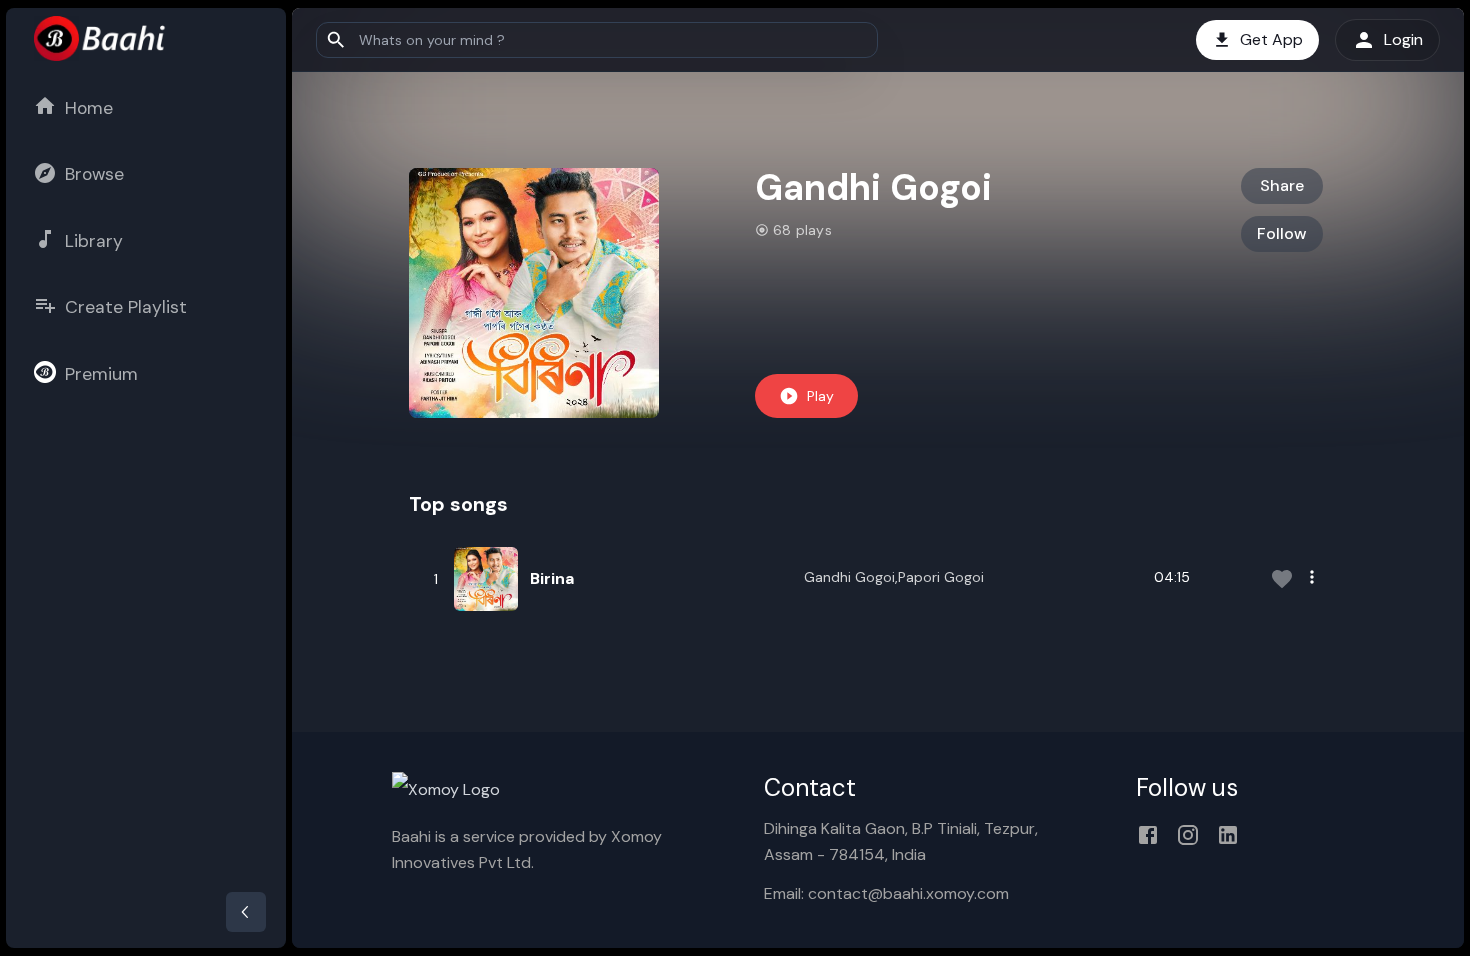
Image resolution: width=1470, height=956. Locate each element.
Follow (1282, 233)
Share (1282, 185)
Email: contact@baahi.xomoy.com (886, 893)
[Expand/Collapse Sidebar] (246, 912)
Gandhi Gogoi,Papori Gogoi (894, 577)
